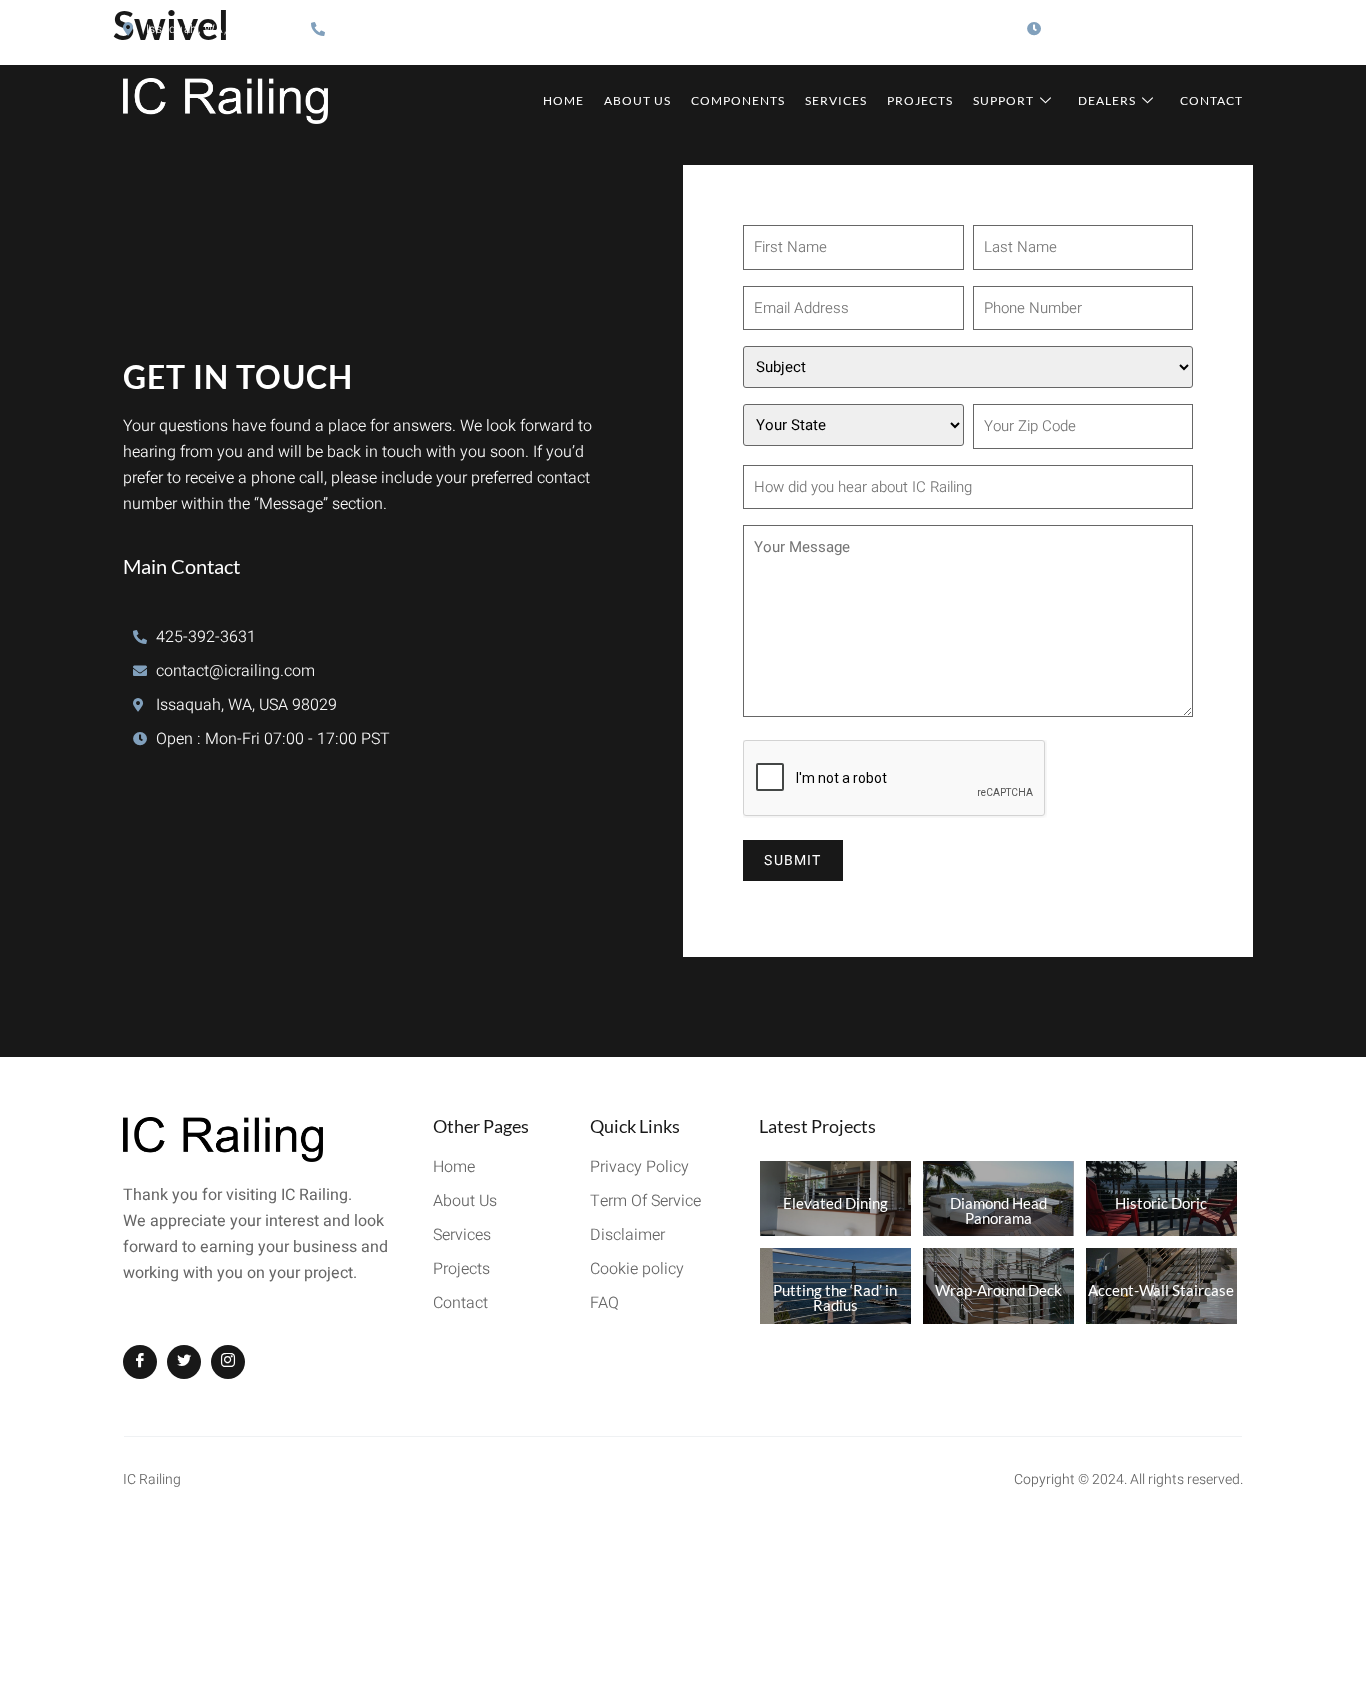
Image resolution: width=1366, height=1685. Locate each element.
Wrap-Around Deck (998, 1290)
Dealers (1107, 100)
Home (563, 100)
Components (738, 100)
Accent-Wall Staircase (1161, 1290)
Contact (1211, 100)
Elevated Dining (835, 1203)
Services (836, 100)
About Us (637, 100)
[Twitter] (184, 1362)
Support (1003, 100)
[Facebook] (140, 1362)
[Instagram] (228, 1362)
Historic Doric (1161, 1203)
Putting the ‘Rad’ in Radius (835, 1297)
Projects (920, 100)
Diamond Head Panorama (998, 1210)
